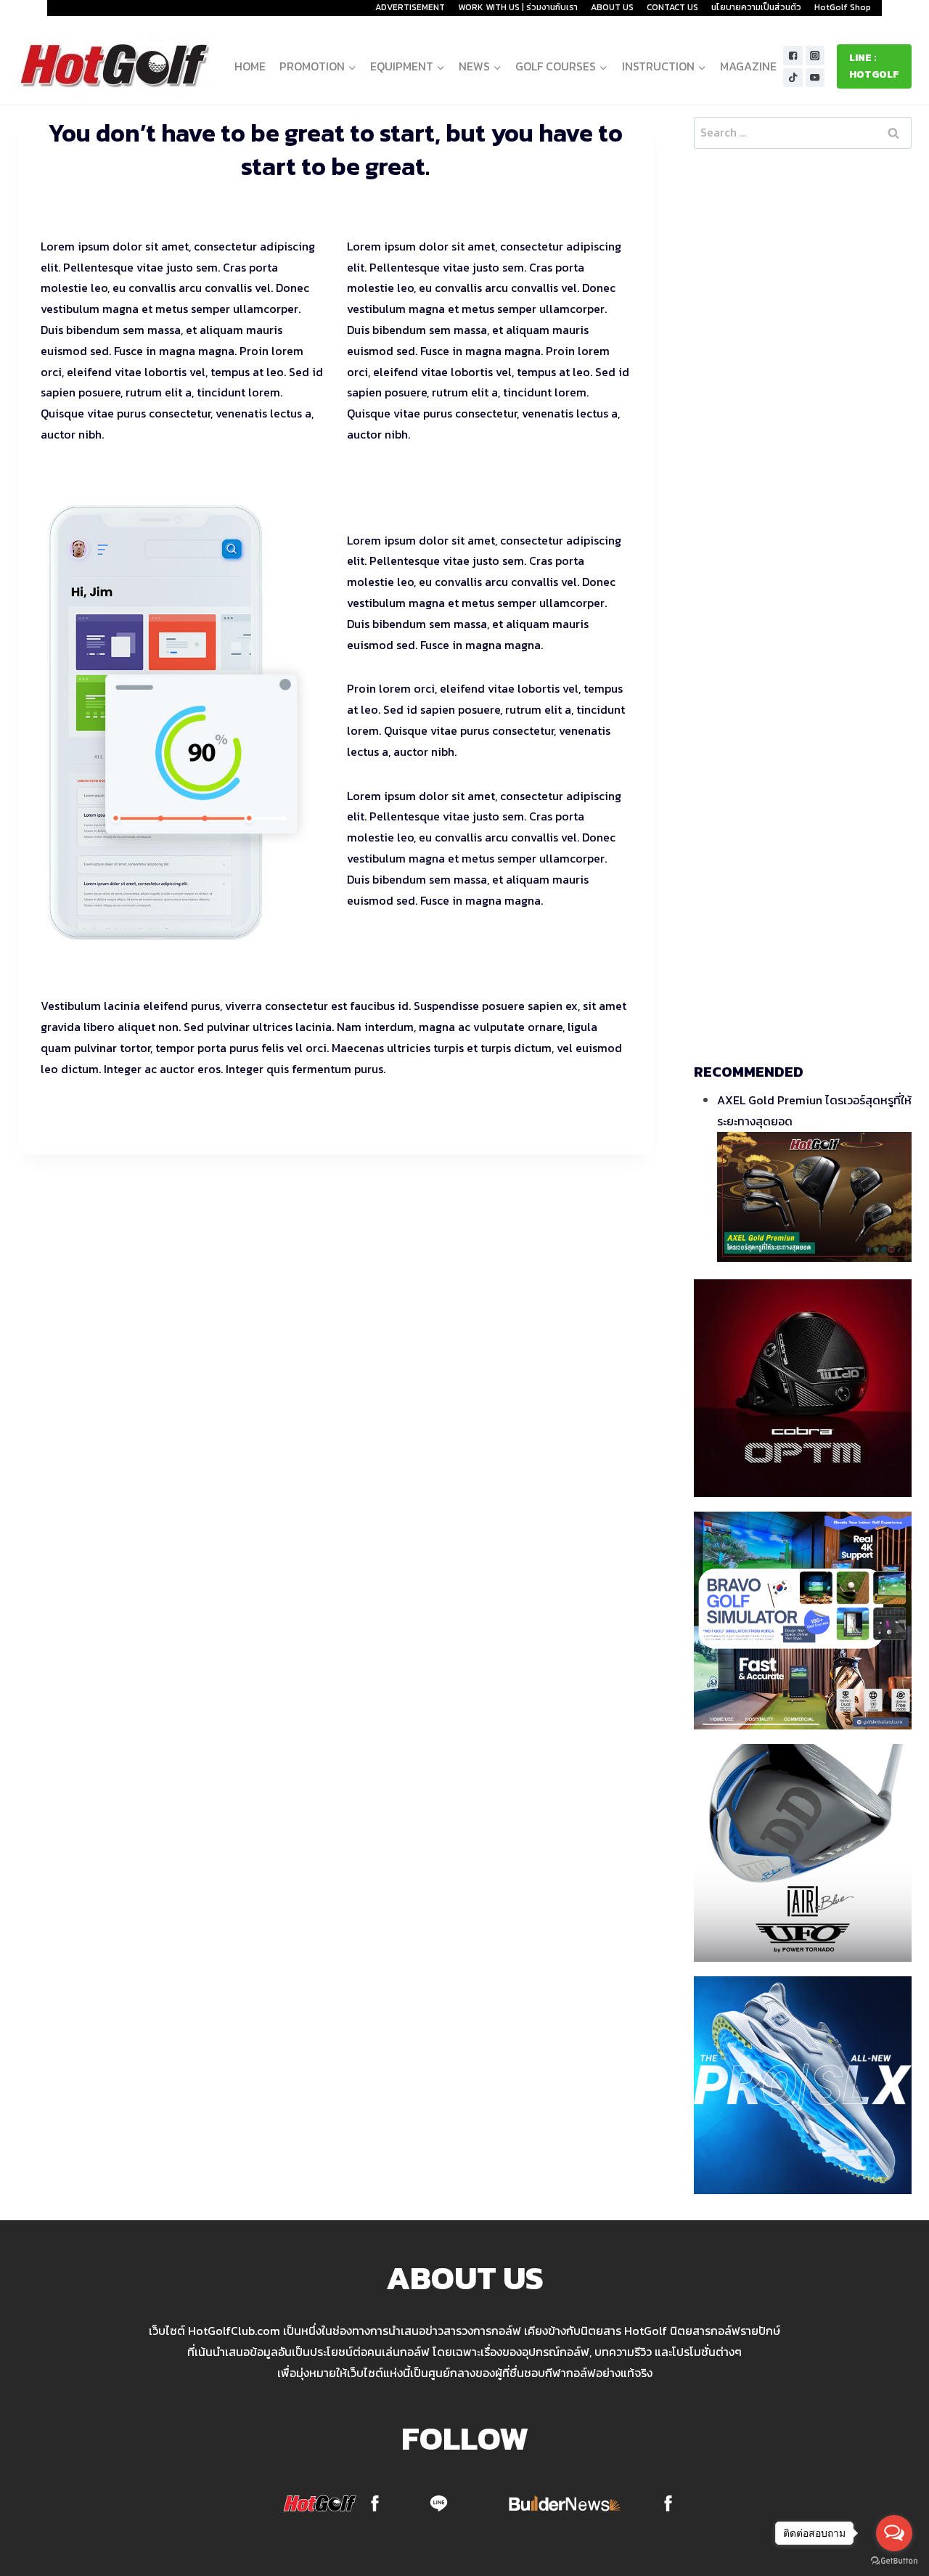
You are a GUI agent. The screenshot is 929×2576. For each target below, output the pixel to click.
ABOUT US (612, 7)
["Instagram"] (815, 56)
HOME (250, 66)
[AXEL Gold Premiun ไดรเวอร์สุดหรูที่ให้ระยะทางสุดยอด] (814, 1197)
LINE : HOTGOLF (874, 66)
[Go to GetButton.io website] (894, 2561)
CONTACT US (672, 7)
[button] (352, 66)
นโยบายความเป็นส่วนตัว (756, 7)
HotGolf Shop (843, 7)
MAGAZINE (748, 66)
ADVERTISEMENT (410, 7)
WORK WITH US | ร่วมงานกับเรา (518, 7)
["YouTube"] (815, 78)
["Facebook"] (793, 56)
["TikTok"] (793, 78)
